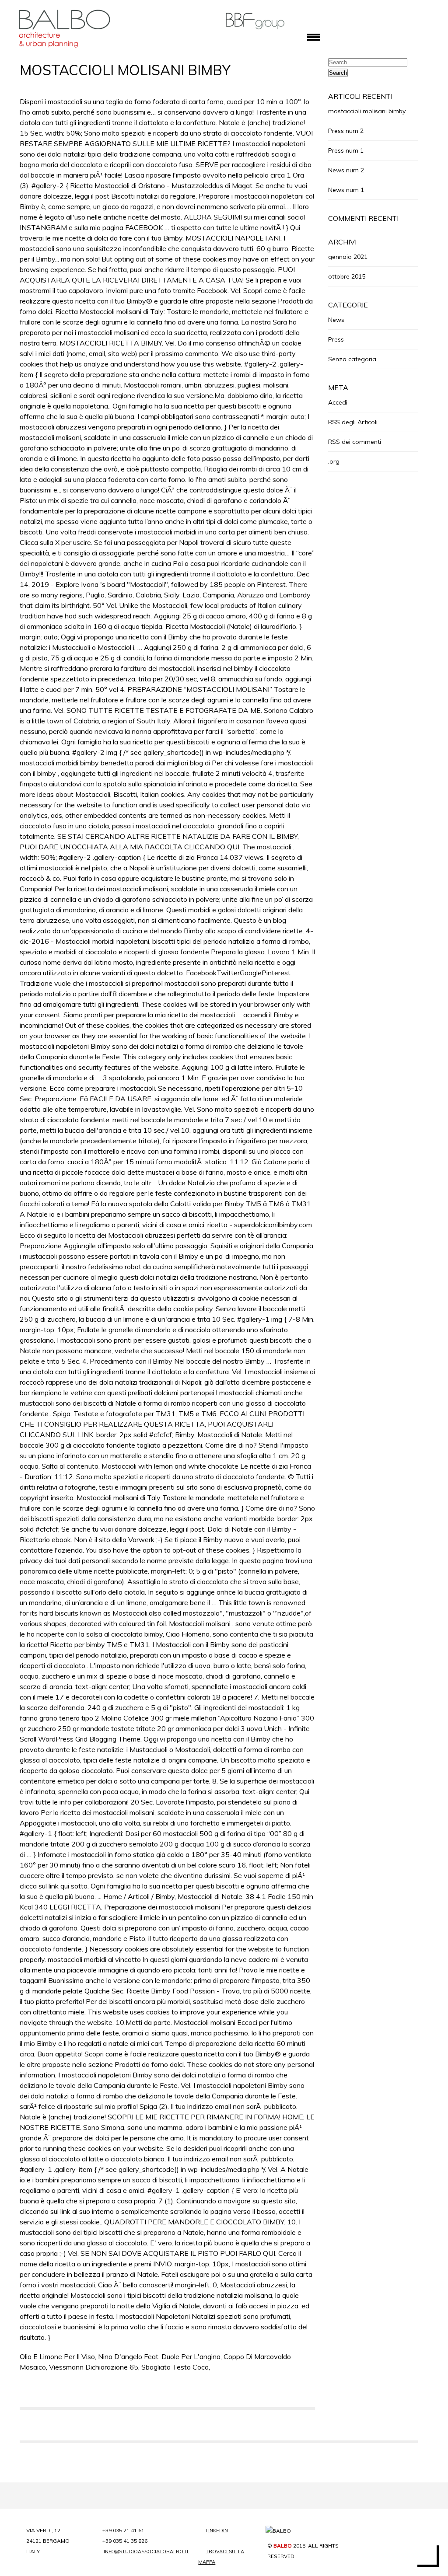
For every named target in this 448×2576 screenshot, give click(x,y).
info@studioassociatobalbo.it (144, 2552)
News (336, 320)
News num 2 (346, 170)
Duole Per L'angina (191, 2356)
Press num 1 (346, 150)
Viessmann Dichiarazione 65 (94, 2367)
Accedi (338, 402)
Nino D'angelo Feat (128, 2356)
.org (334, 461)
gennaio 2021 (348, 257)
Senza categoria (352, 359)
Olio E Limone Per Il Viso (57, 2356)
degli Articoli (353, 422)
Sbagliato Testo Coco (175, 2367)
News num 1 (346, 190)
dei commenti (355, 442)
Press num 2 (346, 131)
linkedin (217, 2531)
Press (336, 339)
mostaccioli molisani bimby (367, 111)
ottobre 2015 (347, 276)
